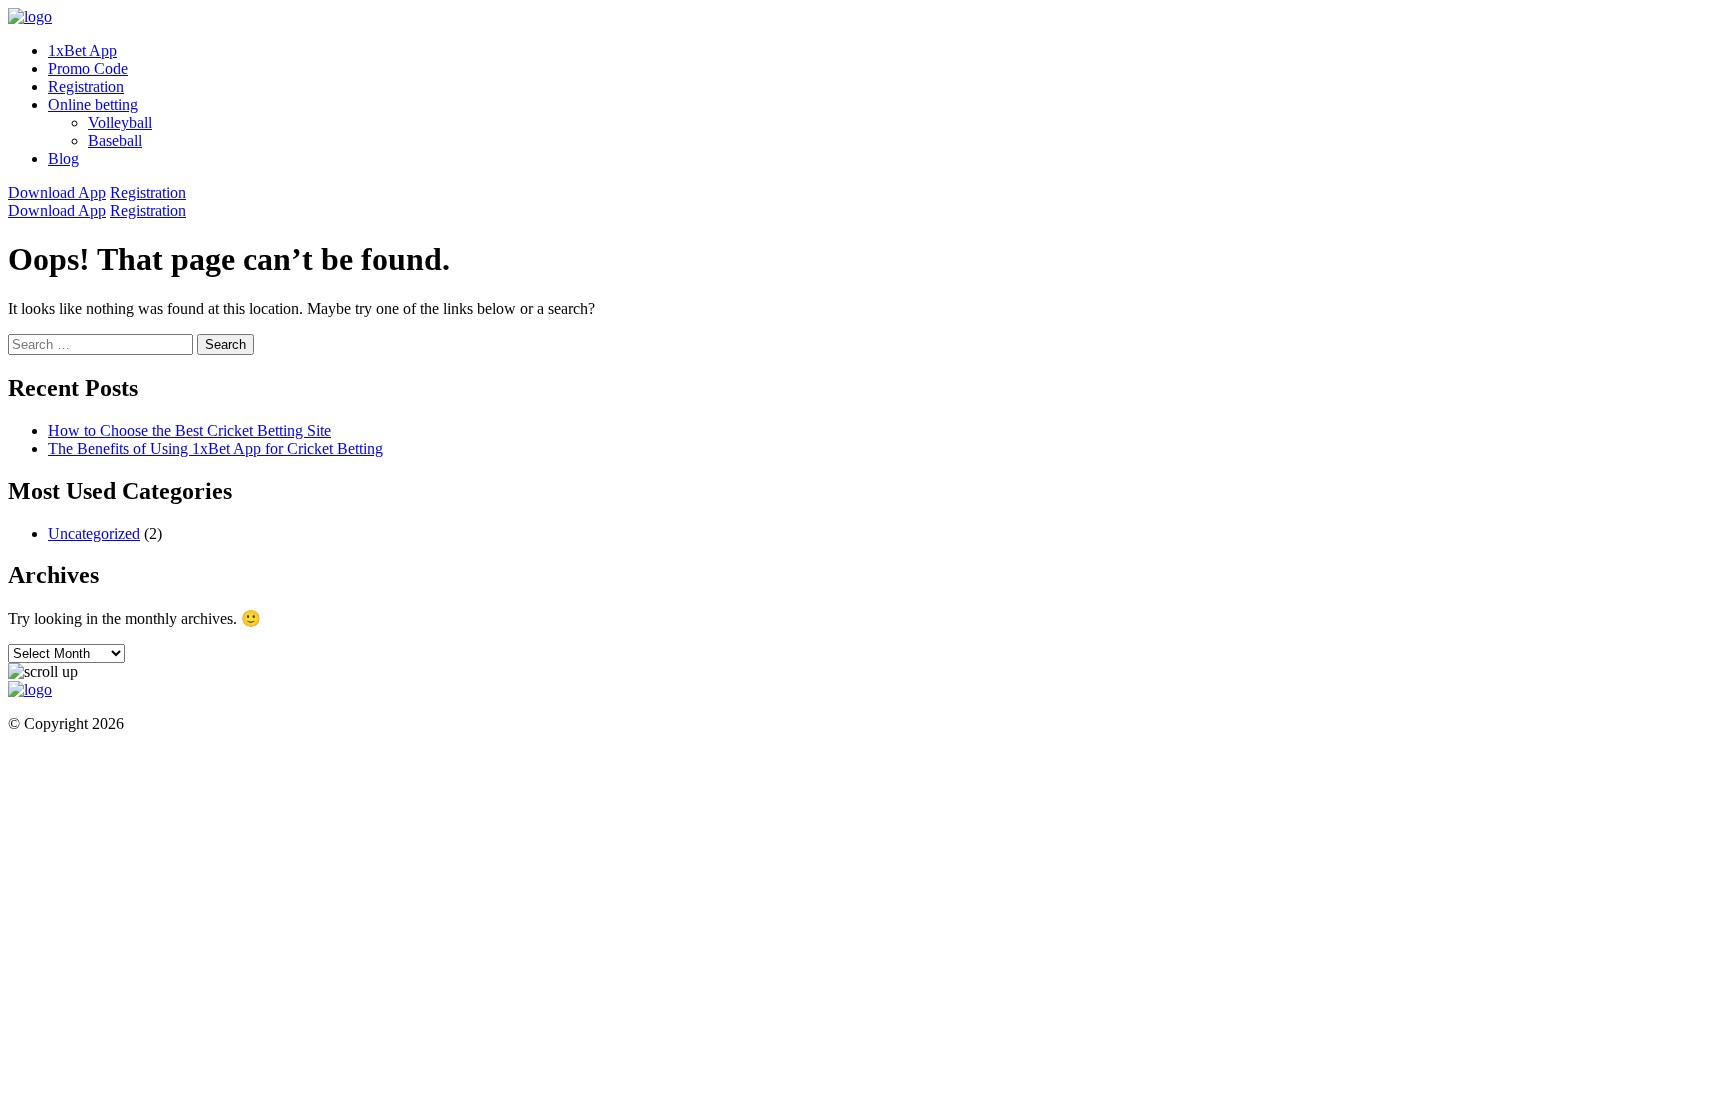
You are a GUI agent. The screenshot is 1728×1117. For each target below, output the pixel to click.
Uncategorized (94, 533)
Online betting (93, 104)
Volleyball (120, 122)
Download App (57, 192)
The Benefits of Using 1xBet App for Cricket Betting (215, 448)
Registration (86, 86)
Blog (63, 158)
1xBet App (82, 50)
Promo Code (88, 68)
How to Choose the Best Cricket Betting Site (189, 430)
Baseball (115, 140)
